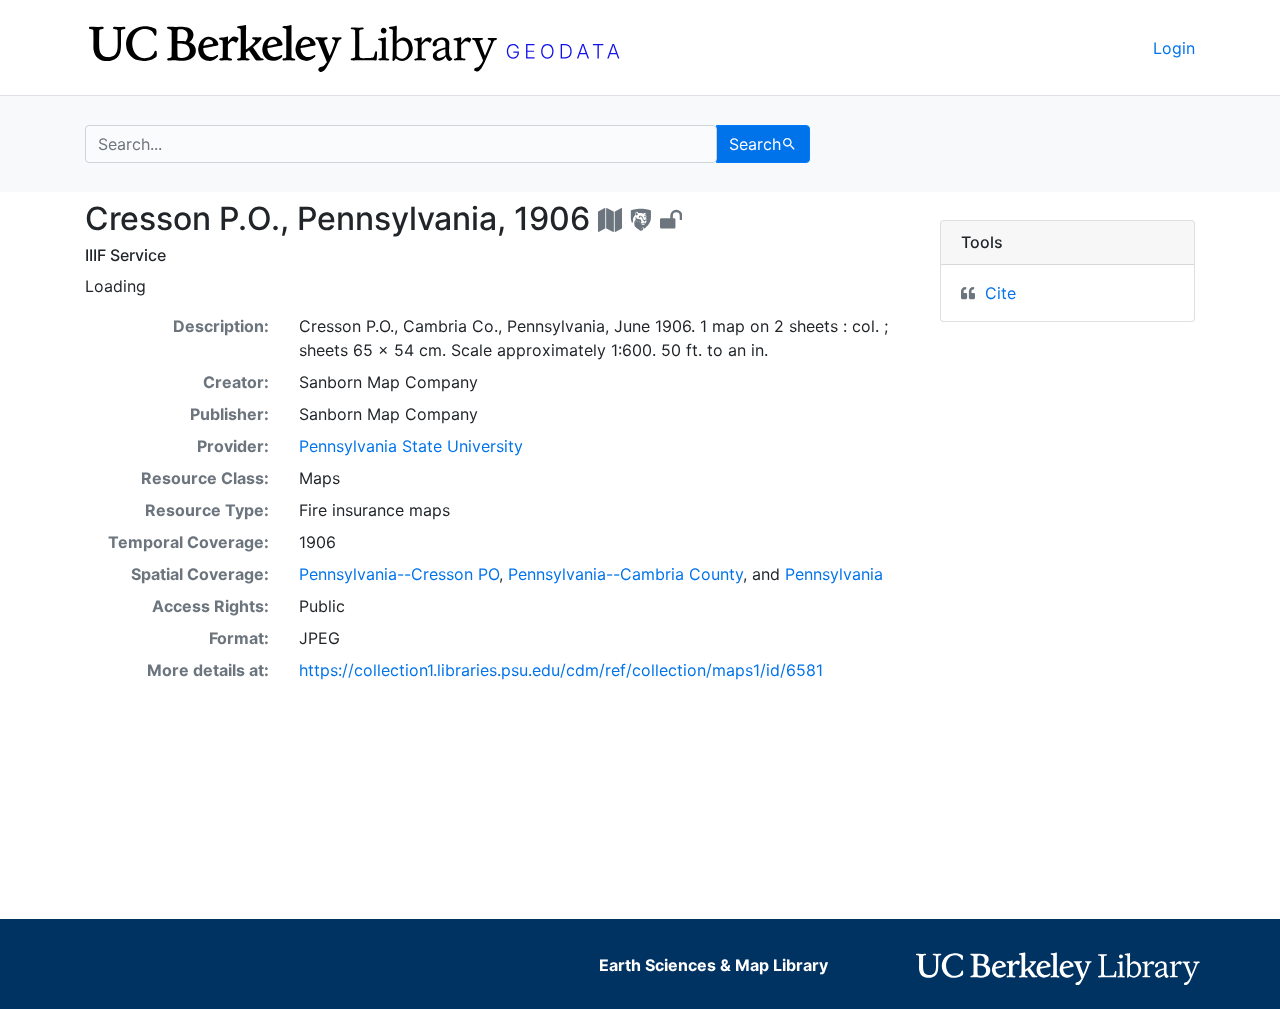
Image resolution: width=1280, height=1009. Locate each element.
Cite (1000, 293)
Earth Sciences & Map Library (713, 965)
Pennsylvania (834, 574)
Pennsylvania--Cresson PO (399, 574)
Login (1174, 48)
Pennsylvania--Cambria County (625, 574)
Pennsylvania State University (411, 446)
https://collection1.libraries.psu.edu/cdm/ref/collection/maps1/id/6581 (561, 670)
